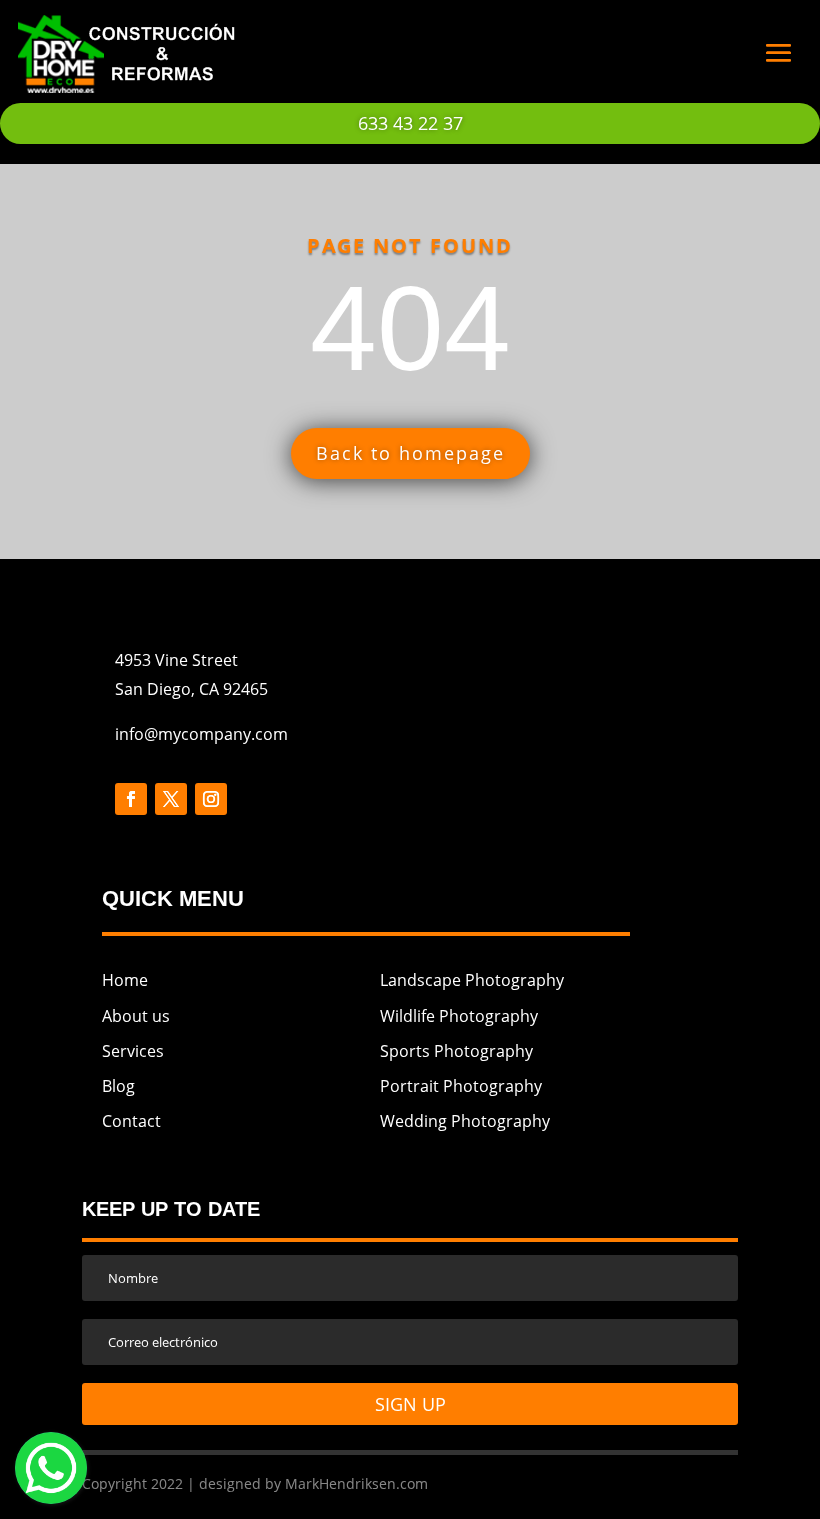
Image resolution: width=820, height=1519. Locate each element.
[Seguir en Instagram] (211, 799)
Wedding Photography (465, 1121)
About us (136, 1016)
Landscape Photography (472, 980)
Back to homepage (410, 453)
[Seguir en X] (171, 799)
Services (133, 1051)
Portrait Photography (461, 1086)
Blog (118, 1086)
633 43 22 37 (410, 123)
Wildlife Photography (459, 1016)
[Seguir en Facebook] (131, 799)
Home (125, 980)
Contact (131, 1121)
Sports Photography (456, 1051)
